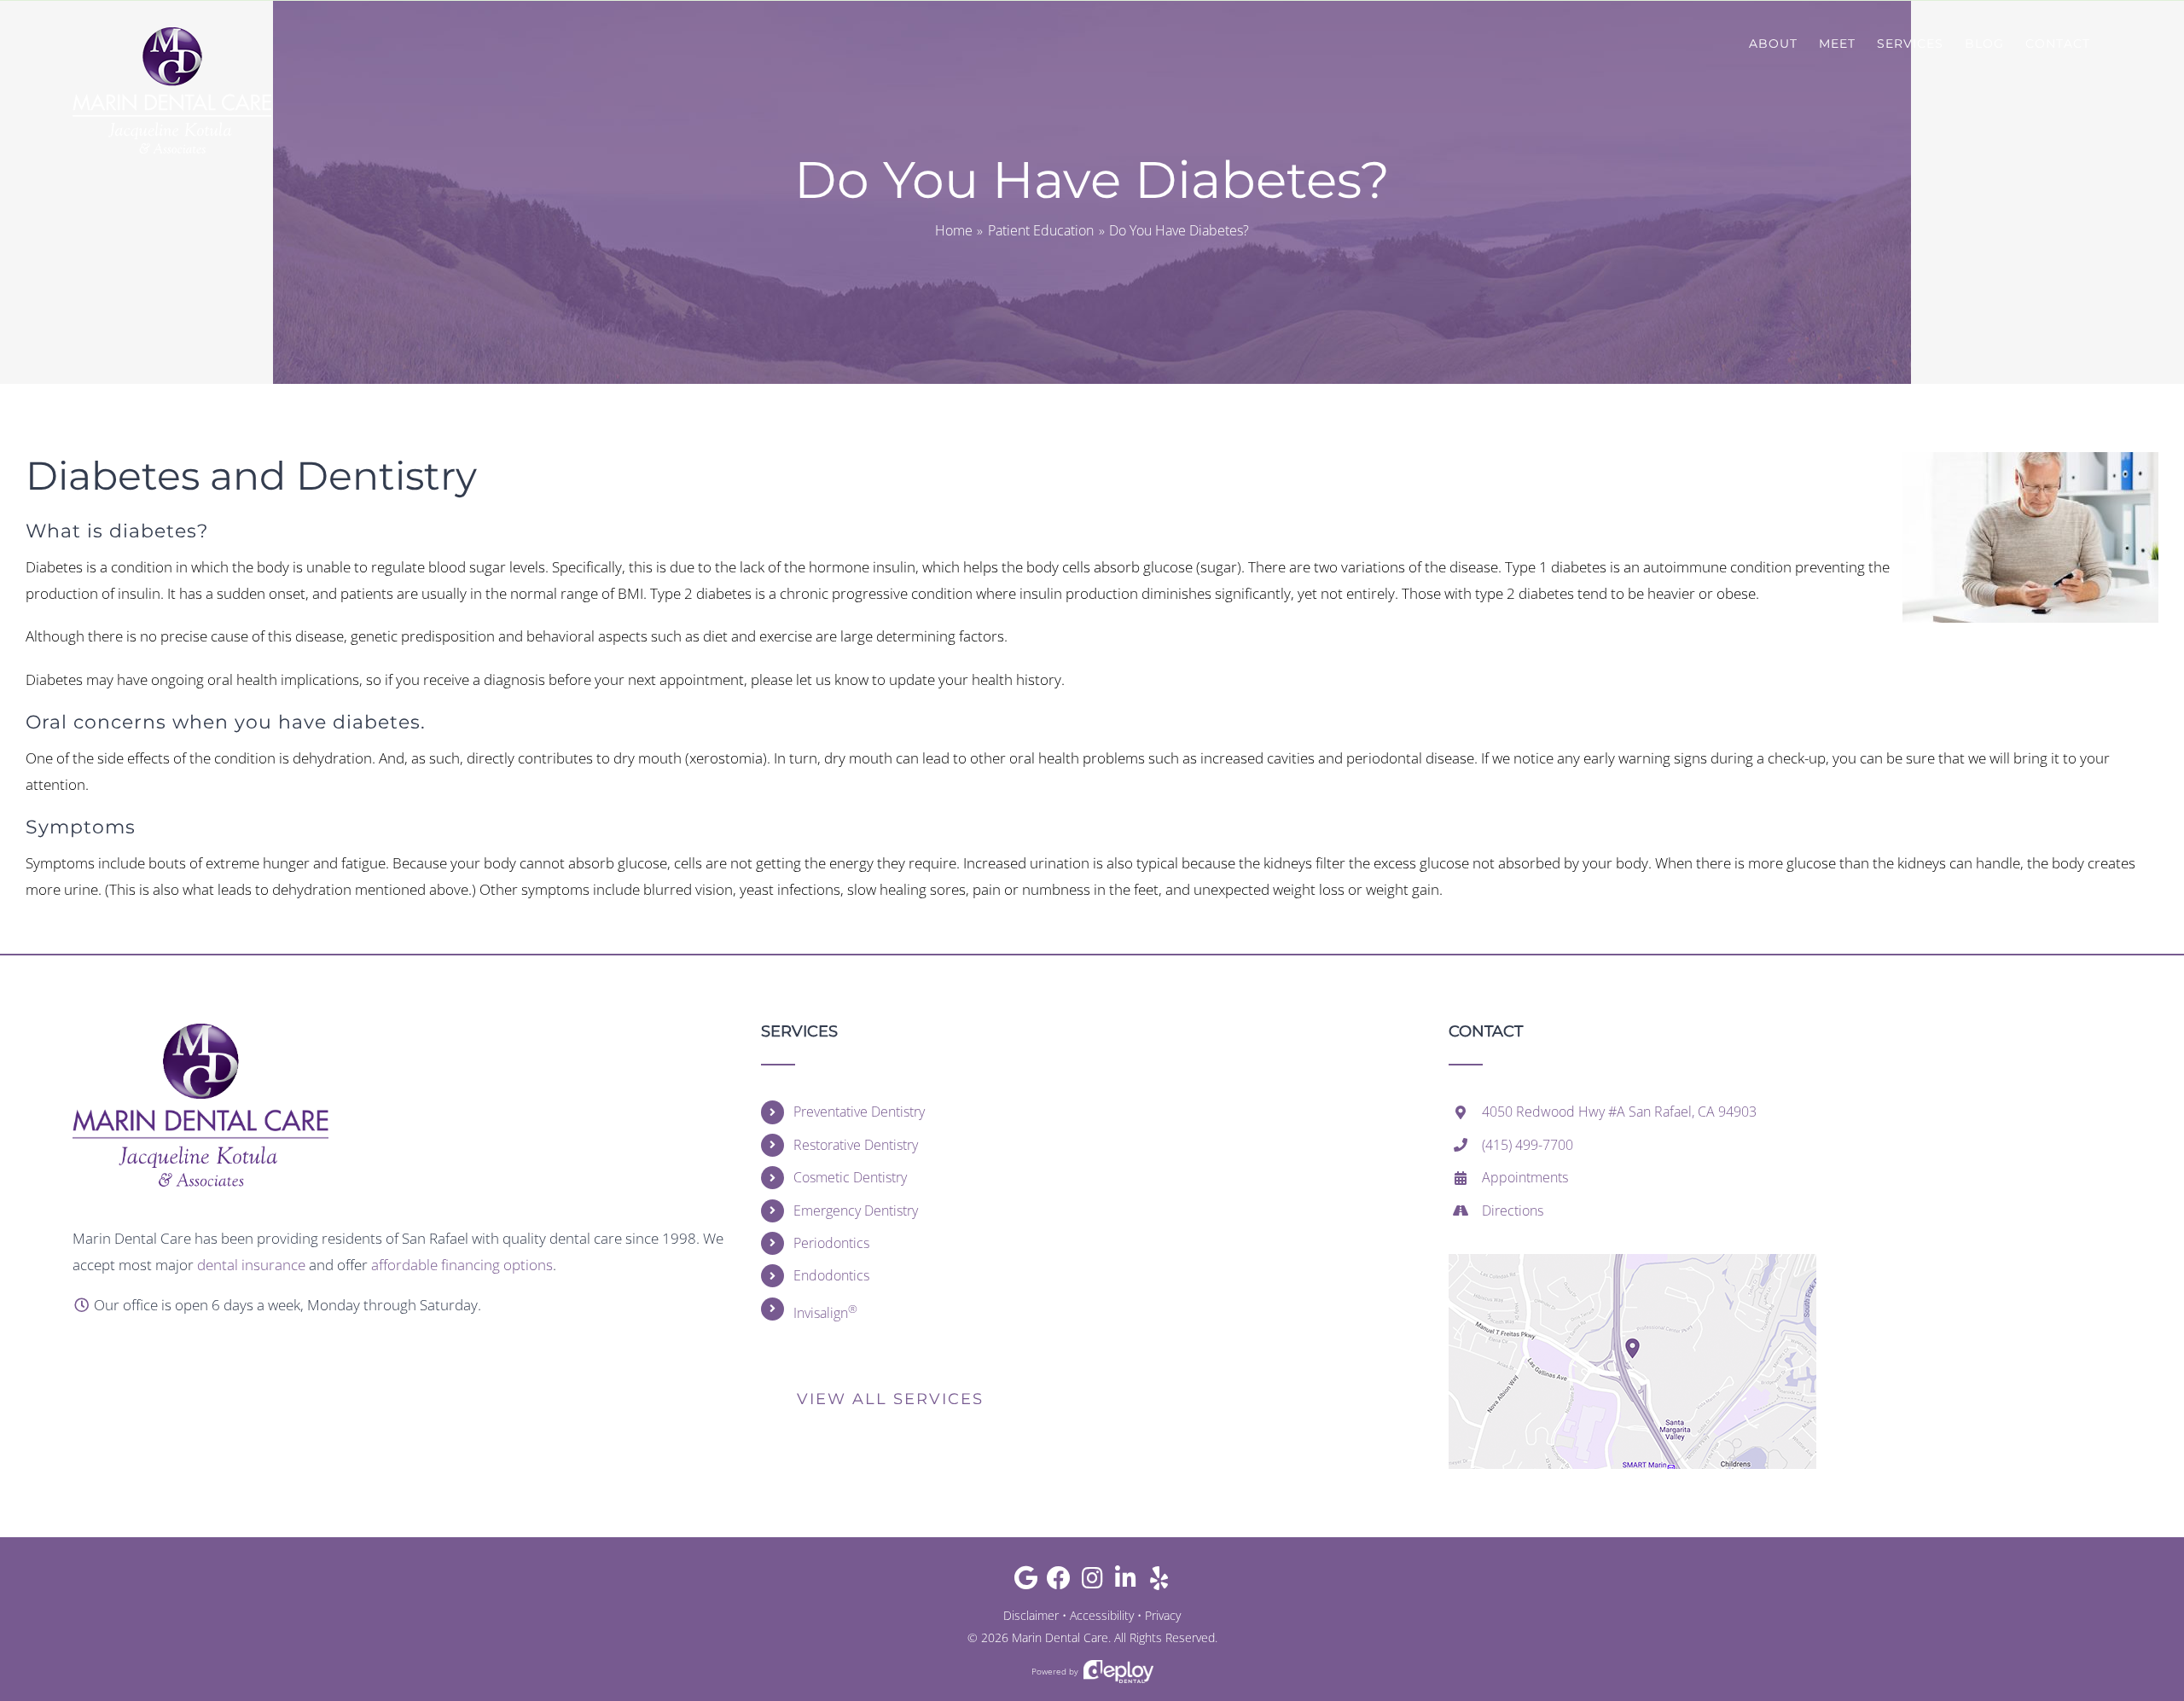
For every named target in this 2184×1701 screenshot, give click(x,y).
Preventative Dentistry (859, 1112)
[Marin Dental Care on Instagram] (1092, 1582)
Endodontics (831, 1275)
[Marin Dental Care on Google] (1026, 1582)
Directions (1513, 1210)
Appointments (1525, 1177)
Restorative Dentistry (856, 1145)
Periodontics (831, 1243)
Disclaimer (1031, 1615)
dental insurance (251, 1265)
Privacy (1163, 1615)
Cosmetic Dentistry (850, 1177)
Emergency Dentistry (856, 1210)
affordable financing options (462, 1265)
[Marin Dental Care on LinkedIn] (1126, 1582)
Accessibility (1102, 1615)
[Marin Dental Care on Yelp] (1159, 1582)
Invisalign (825, 1312)
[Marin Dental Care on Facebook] (1059, 1582)
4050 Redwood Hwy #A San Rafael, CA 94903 (1619, 1112)
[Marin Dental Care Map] (1632, 1261)
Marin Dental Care (1060, 1637)
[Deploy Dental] (1118, 1672)
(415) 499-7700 (1528, 1145)
